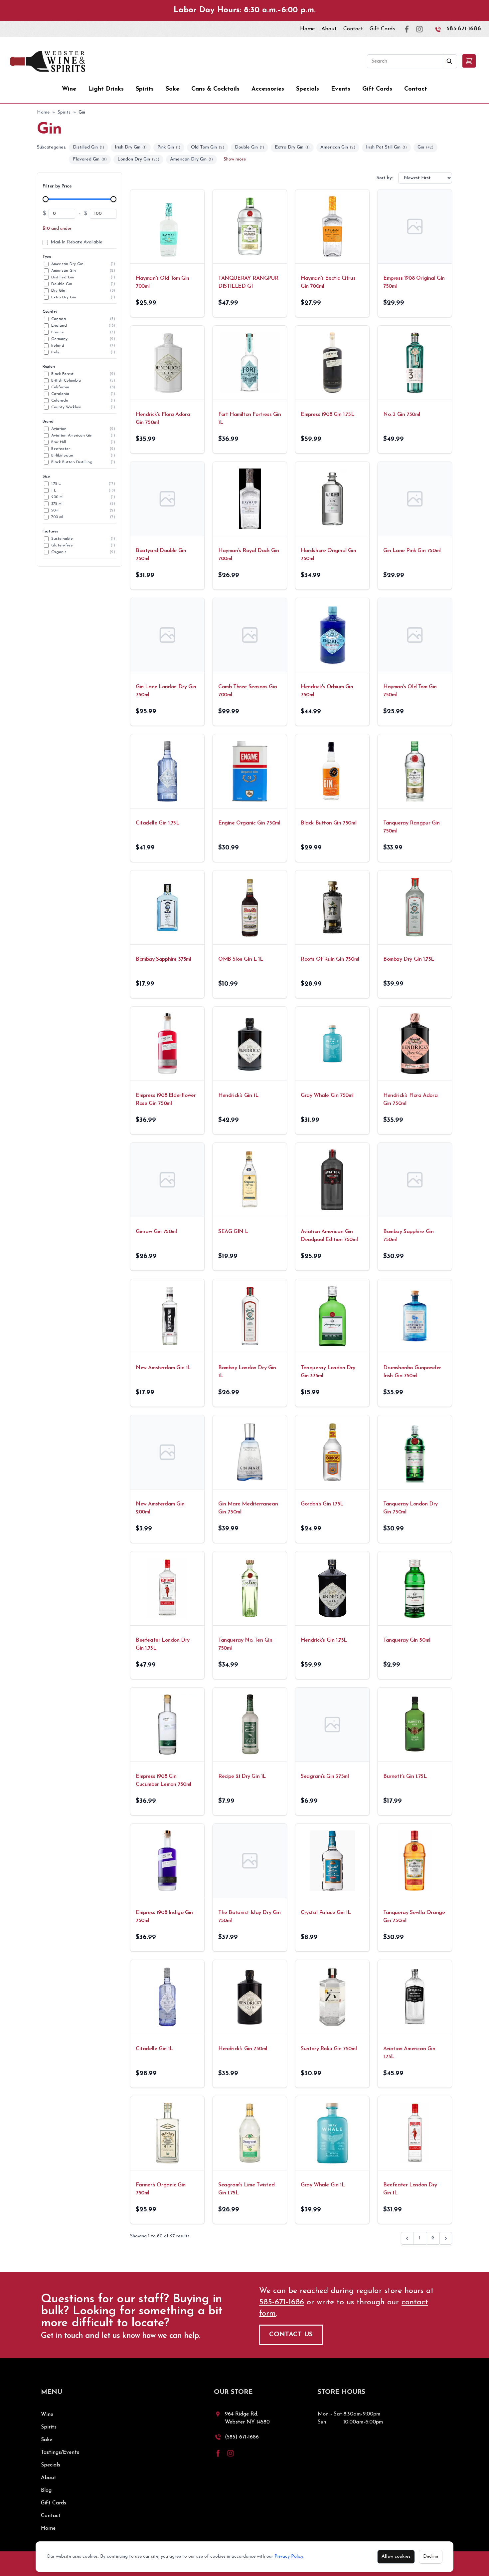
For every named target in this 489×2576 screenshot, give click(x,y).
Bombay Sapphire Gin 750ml (408, 1236)
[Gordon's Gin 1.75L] (332, 1452)
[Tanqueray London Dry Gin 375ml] (332, 1316)
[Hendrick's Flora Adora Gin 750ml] (167, 363)
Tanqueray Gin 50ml (407, 1640)
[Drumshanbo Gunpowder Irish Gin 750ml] (415, 1316)
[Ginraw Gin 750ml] (167, 1180)
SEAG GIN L (233, 1232)
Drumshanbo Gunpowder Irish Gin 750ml (412, 1372)
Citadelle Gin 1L (154, 2049)
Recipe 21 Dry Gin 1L (242, 1776)
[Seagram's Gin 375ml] (332, 1725)
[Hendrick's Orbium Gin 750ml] (332, 635)
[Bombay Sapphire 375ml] (167, 907)
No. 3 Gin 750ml (402, 415)
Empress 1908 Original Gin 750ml (414, 282)
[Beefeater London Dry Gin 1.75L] (167, 1588)
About (329, 29)
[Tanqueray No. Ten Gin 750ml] (250, 1588)
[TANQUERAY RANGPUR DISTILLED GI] (250, 226)
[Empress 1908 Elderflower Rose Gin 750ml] (167, 1044)
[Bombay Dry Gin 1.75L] (415, 907)
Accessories (268, 89)
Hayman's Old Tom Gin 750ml (410, 691)
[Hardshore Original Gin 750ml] (332, 499)
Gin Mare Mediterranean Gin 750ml (248, 1508)
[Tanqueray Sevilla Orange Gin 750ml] (415, 1861)
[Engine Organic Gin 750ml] (250, 771)
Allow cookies (396, 2557)
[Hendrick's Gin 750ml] (250, 1997)
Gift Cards (382, 29)
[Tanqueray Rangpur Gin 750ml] (415, 771)
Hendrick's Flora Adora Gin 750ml (163, 419)
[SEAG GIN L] (250, 1180)
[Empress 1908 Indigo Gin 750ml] (167, 1861)
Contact (353, 29)
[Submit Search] (450, 61)
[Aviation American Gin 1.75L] (415, 1997)
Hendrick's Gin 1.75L (324, 1640)
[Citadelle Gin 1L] (167, 1997)
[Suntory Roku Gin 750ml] (332, 1997)
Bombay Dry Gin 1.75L (409, 959)
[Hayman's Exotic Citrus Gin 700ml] (332, 226)
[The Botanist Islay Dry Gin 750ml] (250, 1861)
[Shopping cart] (469, 61)
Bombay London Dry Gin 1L (247, 1372)
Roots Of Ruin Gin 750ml (330, 959)
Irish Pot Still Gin (386, 147)
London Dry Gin (138, 159)
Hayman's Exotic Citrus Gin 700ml (328, 282)
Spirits (145, 89)
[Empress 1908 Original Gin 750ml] (415, 226)
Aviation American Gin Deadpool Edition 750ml (329, 1236)
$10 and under (57, 229)
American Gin (338, 147)
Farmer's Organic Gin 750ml (161, 2189)
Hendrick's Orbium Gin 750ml (327, 691)
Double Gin (249, 147)
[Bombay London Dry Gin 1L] (250, 1316)
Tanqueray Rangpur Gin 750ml (411, 827)
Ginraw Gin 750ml (156, 1232)
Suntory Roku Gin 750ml (329, 2049)
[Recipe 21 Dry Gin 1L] (250, 1725)
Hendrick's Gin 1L (238, 1096)
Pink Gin (169, 147)
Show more (235, 159)
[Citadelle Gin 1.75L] (167, 771)
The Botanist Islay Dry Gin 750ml (249, 1917)
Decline (431, 2557)
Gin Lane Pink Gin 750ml (412, 551)
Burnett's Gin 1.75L (405, 1776)
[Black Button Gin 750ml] (332, 771)
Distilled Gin (88, 147)
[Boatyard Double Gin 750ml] (167, 499)
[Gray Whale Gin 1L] (332, 2133)
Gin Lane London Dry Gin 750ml (166, 691)
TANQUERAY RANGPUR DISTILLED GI (248, 282)
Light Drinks (106, 89)
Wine (69, 89)
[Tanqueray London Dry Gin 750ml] (415, 1452)
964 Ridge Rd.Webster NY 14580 (247, 2418)
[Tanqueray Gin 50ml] (415, 1588)
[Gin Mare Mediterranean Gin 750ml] (250, 1452)
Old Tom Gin (208, 147)
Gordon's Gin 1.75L (322, 1504)
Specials (308, 89)
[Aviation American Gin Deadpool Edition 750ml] (332, 1180)
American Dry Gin (191, 159)
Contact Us (291, 2335)
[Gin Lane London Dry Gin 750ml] (167, 635)
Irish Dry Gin (131, 147)
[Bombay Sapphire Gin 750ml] (415, 1180)
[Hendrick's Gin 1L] (250, 1044)
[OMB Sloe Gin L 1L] (250, 907)
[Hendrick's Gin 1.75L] (332, 1588)
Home (307, 29)
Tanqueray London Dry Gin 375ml (328, 1372)
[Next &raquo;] (446, 2238)
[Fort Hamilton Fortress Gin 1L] (250, 363)
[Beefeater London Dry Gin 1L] (415, 2133)
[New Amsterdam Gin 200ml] (167, 1452)
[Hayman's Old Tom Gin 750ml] (415, 635)
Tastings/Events (60, 2452)
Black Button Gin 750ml (328, 823)
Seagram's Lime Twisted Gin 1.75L (246, 2189)
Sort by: (385, 178)
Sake (172, 89)
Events (341, 89)
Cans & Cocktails (215, 89)
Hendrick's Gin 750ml (243, 2049)
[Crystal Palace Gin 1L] (332, 1861)
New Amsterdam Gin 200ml (160, 1508)
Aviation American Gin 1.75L (409, 2053)
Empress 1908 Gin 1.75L (327, 415)
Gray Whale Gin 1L (323, 2185)
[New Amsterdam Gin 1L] (167, 1316)
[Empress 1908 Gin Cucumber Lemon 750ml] (167, 1725)
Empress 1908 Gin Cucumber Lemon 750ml (163, 1780)
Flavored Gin (90, 159)
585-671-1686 (464, 29)
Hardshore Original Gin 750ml (328, 555)
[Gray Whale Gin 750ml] (332, 1044)
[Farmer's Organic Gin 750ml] (167, 2133)
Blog (46, 2490)
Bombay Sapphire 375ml (163, 959)
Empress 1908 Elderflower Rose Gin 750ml (166, 1100)
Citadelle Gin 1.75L (157, 823)
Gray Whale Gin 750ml (327, 1096)
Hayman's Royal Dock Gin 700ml (249, 555)
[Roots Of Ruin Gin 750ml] (332, 907)
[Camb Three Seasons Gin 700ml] (250, 635)
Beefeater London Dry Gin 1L (410, 2189)
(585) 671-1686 (242, 2437)
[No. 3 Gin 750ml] (415, 363)
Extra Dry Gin (292, 147)
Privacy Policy (289, 2557)
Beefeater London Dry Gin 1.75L (163, 1644)
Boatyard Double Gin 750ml (161, 555)
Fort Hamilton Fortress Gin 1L (250, 419)
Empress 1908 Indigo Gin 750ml (164, 1917)
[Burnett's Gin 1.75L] (415, 1725)
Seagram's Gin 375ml (325, 1776)
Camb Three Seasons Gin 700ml (247, 691)
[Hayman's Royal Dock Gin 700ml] (250, 499)
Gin (425, 147)
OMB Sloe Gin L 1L (241, 959)
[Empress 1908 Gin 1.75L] (332, 363)
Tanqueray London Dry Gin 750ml (410, 1508)
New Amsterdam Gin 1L (163, 1368)
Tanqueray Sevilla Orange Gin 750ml (414, 1917)
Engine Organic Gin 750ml (249, 823)
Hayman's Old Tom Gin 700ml (163, 282)
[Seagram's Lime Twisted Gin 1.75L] (250, 2133)
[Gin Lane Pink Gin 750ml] (415, 499)
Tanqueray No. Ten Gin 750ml (245, 1644)
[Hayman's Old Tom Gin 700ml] (167, 226)
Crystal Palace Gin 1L (326, 1913)
